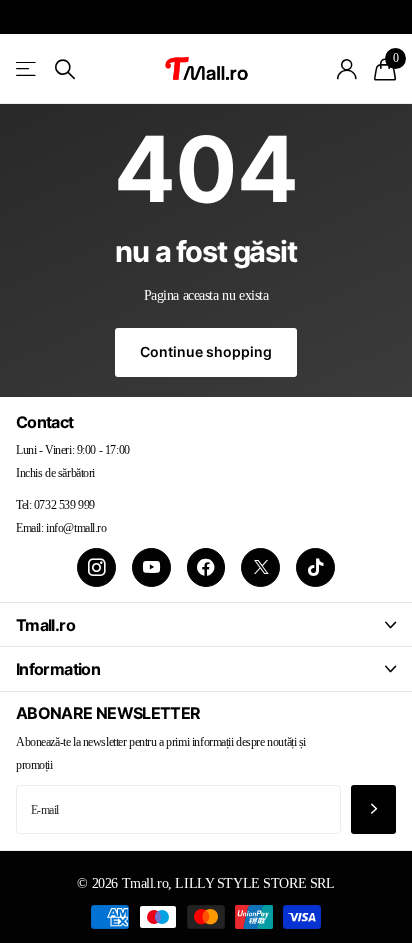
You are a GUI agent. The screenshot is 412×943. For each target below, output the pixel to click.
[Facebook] (206, 567)
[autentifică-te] (347, 69)
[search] (65, 69)
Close (206, 624)
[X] (260, 567)
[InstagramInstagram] (96, 567)
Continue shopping (206, 351)
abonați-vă (373, 809)
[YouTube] (151, 567)
